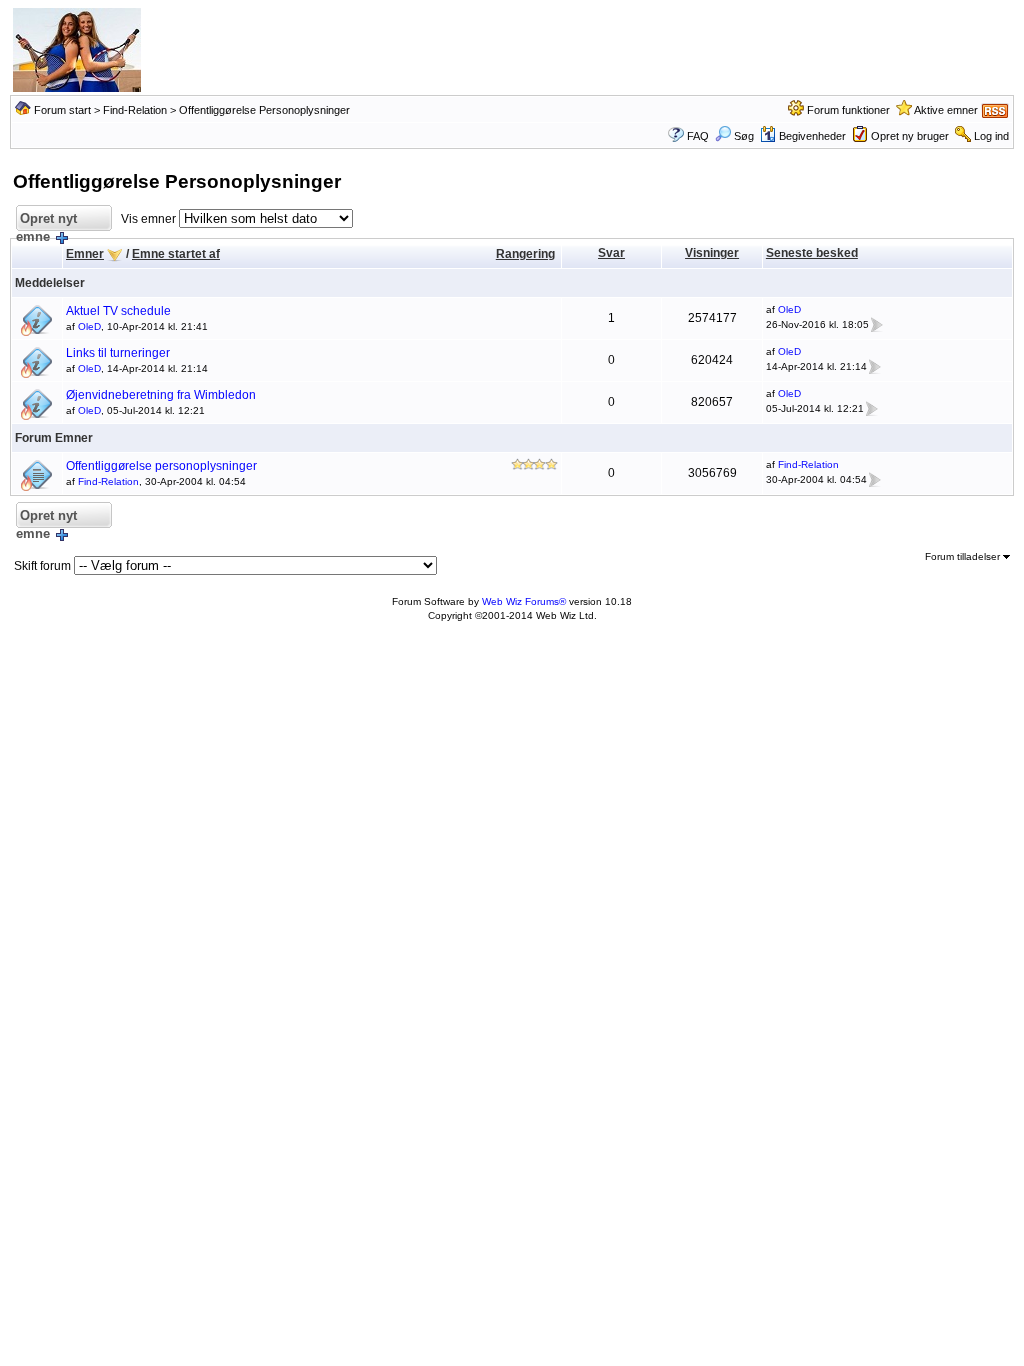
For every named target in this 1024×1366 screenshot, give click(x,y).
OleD (89, 326)
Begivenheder (812, 136)
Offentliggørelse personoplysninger (161, 466)
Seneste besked (812, 253)
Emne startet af (176, 254)
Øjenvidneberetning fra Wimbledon (161, 395)
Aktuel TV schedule (118, 311)
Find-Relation (135, 110)
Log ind (991, 136)
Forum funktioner (848, 110)
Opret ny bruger (910, 136)
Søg (744, 136)
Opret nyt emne (46, 221)
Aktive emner (946, 110)
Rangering (525, 254)
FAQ (698, 136)
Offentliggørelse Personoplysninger (264, 110)
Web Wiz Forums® (524, 601)
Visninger (712, 253)
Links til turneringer (118, 353)
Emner (85, 254)
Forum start (62, 110)
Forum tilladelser (964, 556)
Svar (611, 253)
